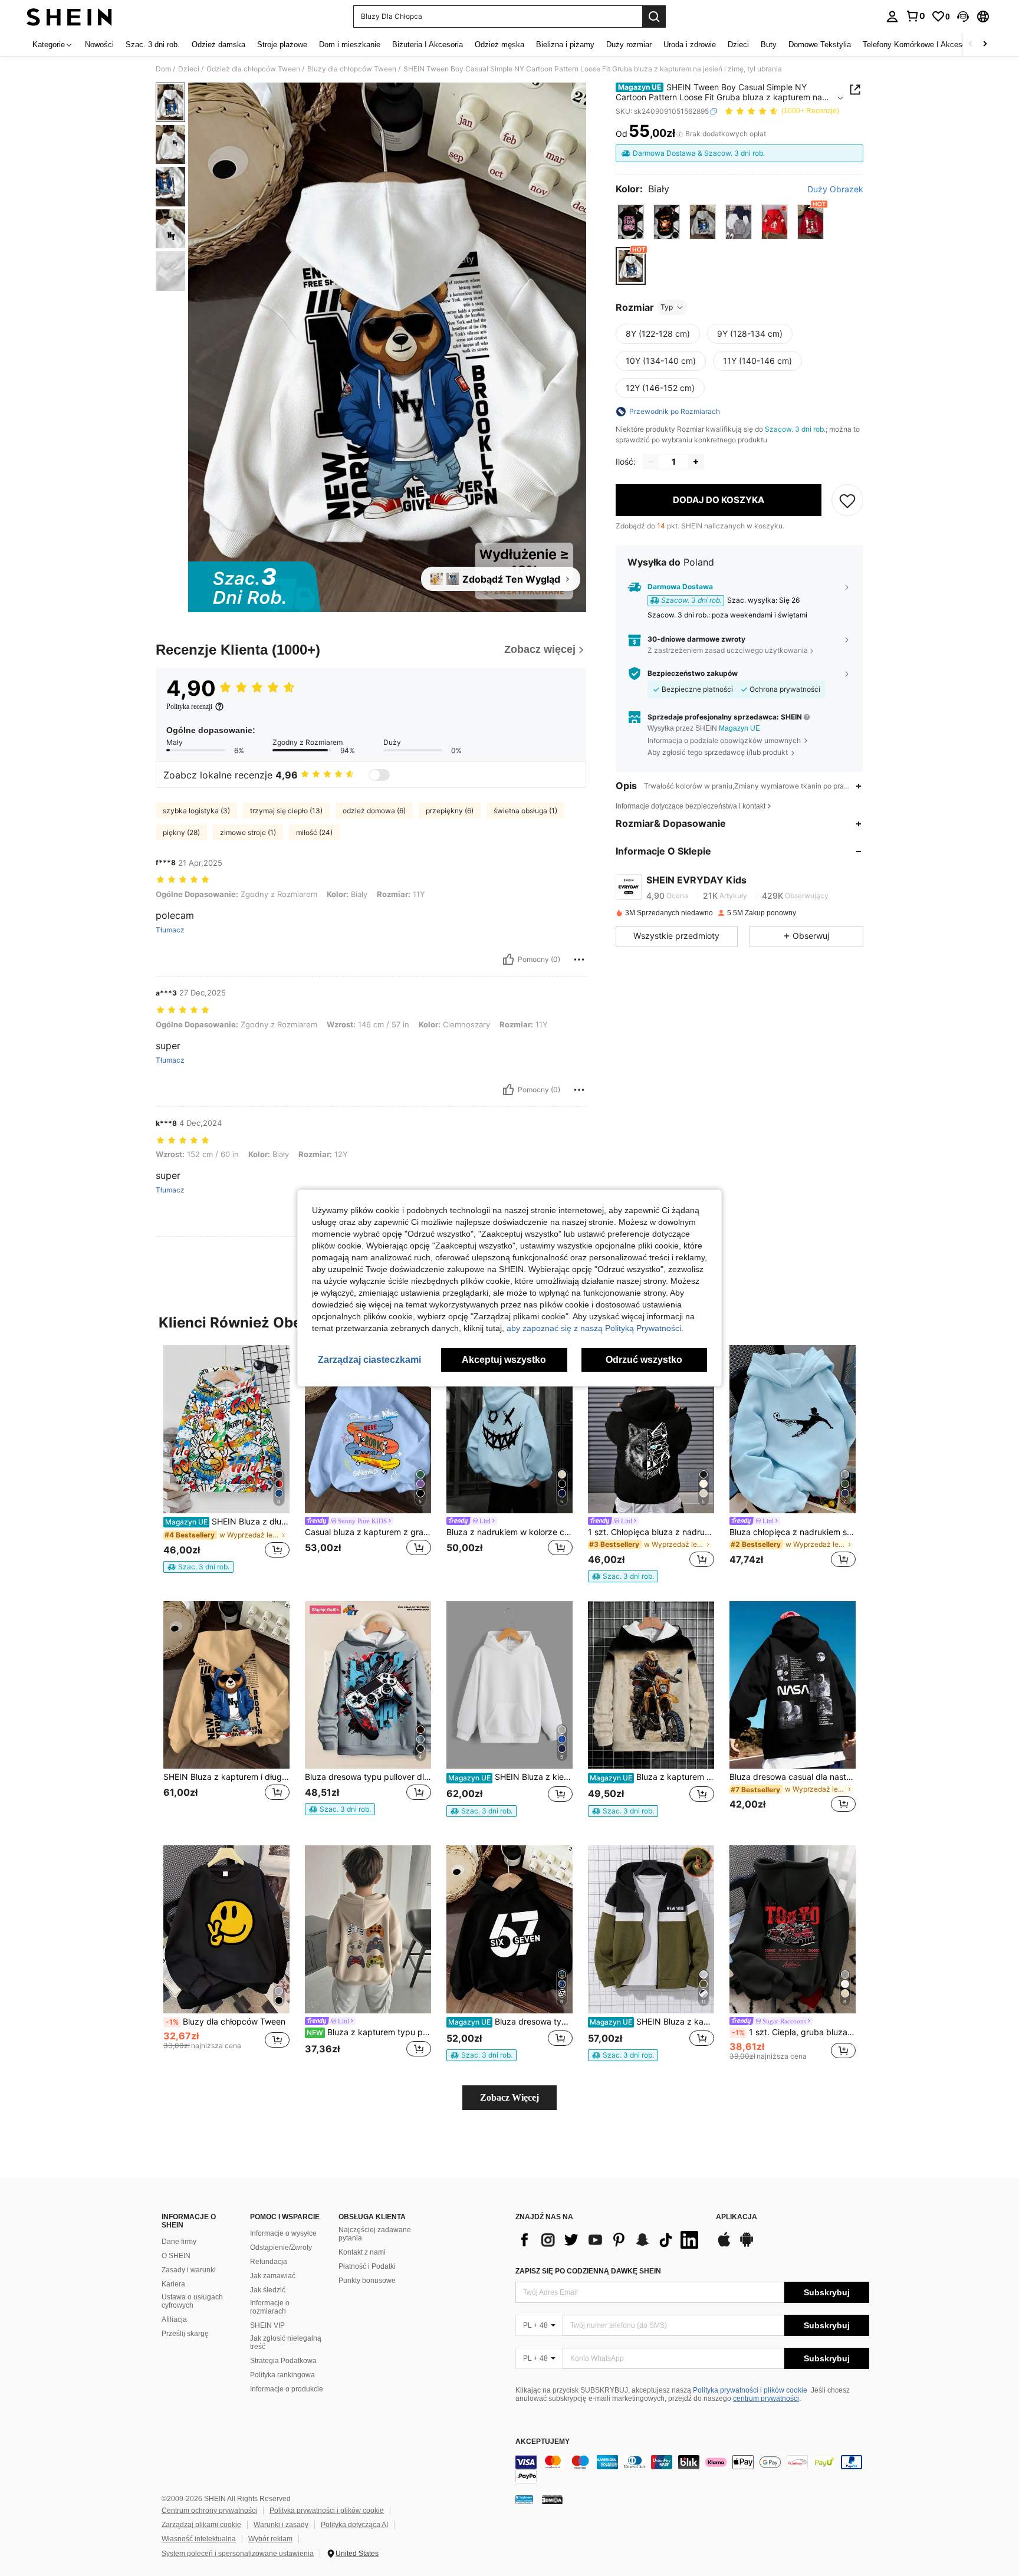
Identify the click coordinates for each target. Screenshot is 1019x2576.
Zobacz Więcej (509, 2097)
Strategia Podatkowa (283, 2361)
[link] (915, 16)
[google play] (747, 2245)
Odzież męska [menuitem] (499, 45)
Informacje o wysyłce (283, 2233)
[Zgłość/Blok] (579, 960)
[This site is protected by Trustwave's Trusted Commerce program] (524, 2499)
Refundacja (269, 2262)
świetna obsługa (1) (525, 811)
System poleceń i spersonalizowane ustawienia (238, 2554)
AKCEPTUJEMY (543, 2442)
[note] (198, 1567)
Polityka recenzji (189, 707)
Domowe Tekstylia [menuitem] (820, 45)
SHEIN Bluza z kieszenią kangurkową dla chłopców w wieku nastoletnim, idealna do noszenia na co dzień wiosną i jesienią (510, 1777)
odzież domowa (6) (374, 811)
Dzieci (189, 69)
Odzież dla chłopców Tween (253, 69)
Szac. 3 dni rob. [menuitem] (153, 45)
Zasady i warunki (189, 2270)
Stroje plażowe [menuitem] (282, 45)
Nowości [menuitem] (99, 45)
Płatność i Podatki (367, 2266)
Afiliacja (174, 2319)
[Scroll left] (971, 45)
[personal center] (892, 17)
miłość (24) (314, 832)
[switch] (379, 775)
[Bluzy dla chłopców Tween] (226, 1929)
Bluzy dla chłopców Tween (352, 69)
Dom (163, 69)
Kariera (173, 2284)
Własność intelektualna (199, 2539)
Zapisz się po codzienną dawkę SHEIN (588, 2271)
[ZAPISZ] (847, 500)
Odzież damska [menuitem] (218, 45)
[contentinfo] (692, 2469)
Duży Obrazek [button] (835, 189)
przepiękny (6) (450, 811)
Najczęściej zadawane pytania (375, 2234)
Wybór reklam (270, 2539)
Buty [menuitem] (769, 45)
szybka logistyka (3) (196, 811)
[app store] (724, 2245)
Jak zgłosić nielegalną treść (286, 2342)
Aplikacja (737, 2217)
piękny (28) (181, 832)
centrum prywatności (766, 2398)
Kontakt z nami (362, 2252)
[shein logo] (69, 17)
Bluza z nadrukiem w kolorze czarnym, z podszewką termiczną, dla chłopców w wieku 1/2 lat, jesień (509, 1532)
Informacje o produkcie (287, 2389)
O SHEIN (176, 2256)
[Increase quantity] (696, 462)
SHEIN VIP (267, 2325)
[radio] (631, 222)
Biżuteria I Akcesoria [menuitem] (428, 45)
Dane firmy (179, 2242)
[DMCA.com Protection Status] (552, 2499)
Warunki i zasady (281, 2525)
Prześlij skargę (185, 2334)
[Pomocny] (508, 960)
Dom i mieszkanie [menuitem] (350, 45)
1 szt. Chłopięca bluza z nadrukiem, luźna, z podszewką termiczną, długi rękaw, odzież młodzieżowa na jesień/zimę (651, 1532)
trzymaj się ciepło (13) (286, 811)
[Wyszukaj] (654, 17)
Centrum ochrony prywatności (209, 2511)
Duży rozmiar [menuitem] (629, 45)
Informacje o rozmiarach (270, 2307)
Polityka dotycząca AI (354, 2525)
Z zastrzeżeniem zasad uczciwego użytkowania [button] (728, 650)
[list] (610, 2240)
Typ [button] (667, 307)
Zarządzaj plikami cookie (201, 2525)
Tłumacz (170, 930)
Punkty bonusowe (367, 2281)
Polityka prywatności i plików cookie (750, 2390)
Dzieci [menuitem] (738, 45)
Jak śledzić (268, 2290)
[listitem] (226, 1459)
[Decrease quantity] (651, 462)
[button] (963, 17)
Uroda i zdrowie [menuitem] (690, 45)
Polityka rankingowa (282, 2375)
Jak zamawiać (273, 2276)
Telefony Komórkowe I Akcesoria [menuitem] (919, 45)
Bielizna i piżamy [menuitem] (565, 45)
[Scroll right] (985, 45)
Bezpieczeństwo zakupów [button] (693, 673)
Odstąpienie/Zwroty (281, 2248)
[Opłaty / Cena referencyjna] (680, 134)
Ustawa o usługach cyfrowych (192, 2301)
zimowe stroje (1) (248, 832)
